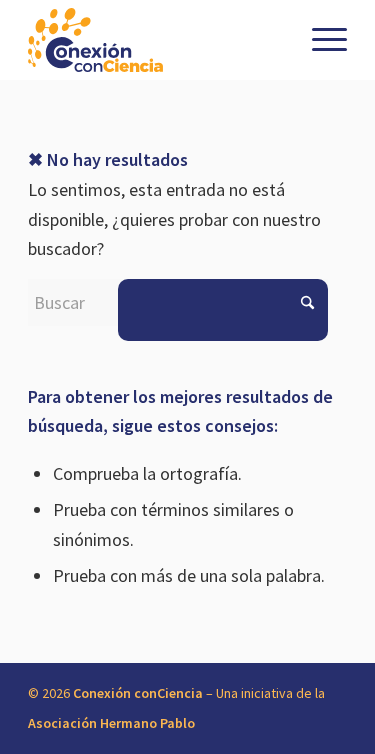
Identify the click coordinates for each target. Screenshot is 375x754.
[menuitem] (319, 40)
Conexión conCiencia (138, 693)
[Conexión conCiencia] (155, 40)
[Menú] (319, 40)
